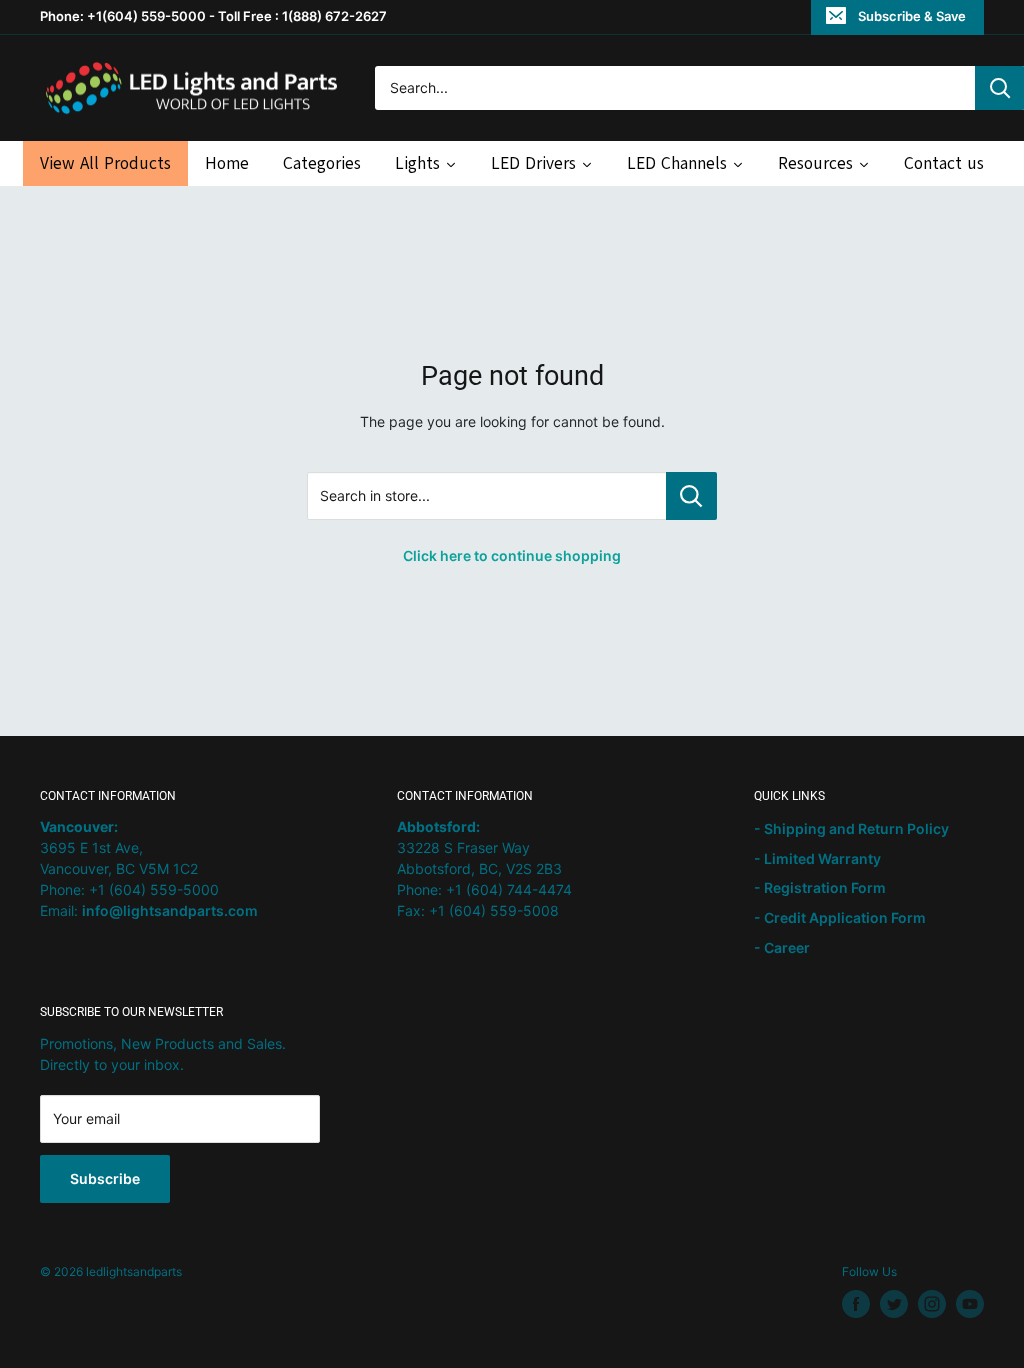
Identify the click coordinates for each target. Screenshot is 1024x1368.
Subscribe (105, 1178)
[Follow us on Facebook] (856, 1304)
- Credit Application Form (840, 917)
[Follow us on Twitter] (894, 1304)
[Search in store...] (691, 496)
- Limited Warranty (817, 858)
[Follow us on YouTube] (970, 1304)
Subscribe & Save (912, 16)
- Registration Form (820, 887)
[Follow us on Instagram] (932, 1304)
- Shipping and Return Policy (851, 828)
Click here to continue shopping (512, 555)
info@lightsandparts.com (170, 910)
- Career (782, 947)
